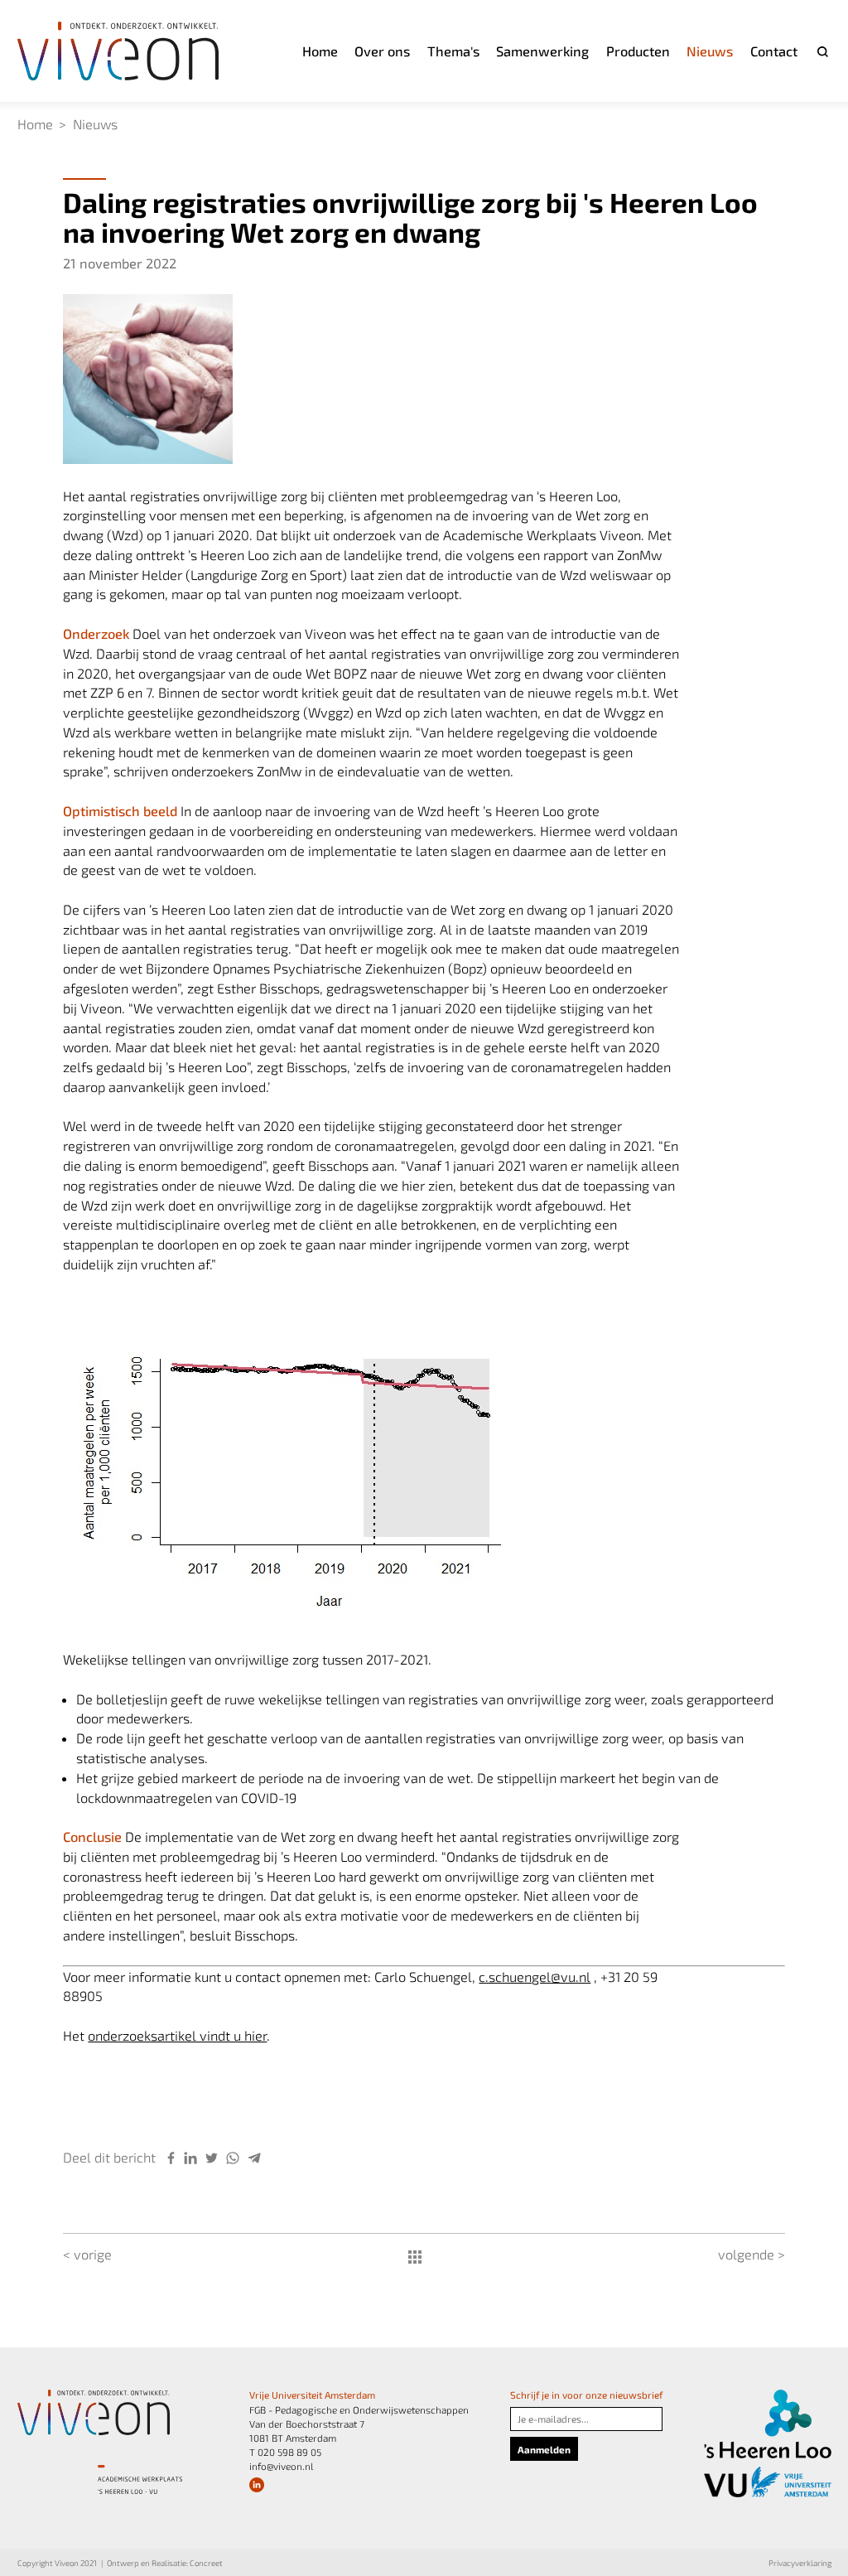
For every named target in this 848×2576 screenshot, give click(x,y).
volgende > (752, 2254)
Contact (774, 51)
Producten (638, 51)
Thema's (453, 51)
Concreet (206, 2563)
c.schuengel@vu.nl (535, 1977)
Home (320, 51)
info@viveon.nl (281, 2466)
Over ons (382, 51)
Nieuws (710, 51)
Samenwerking (542, 51)
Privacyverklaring (800, 2563)
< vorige (87, 2254)
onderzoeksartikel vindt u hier (177, 2035)
